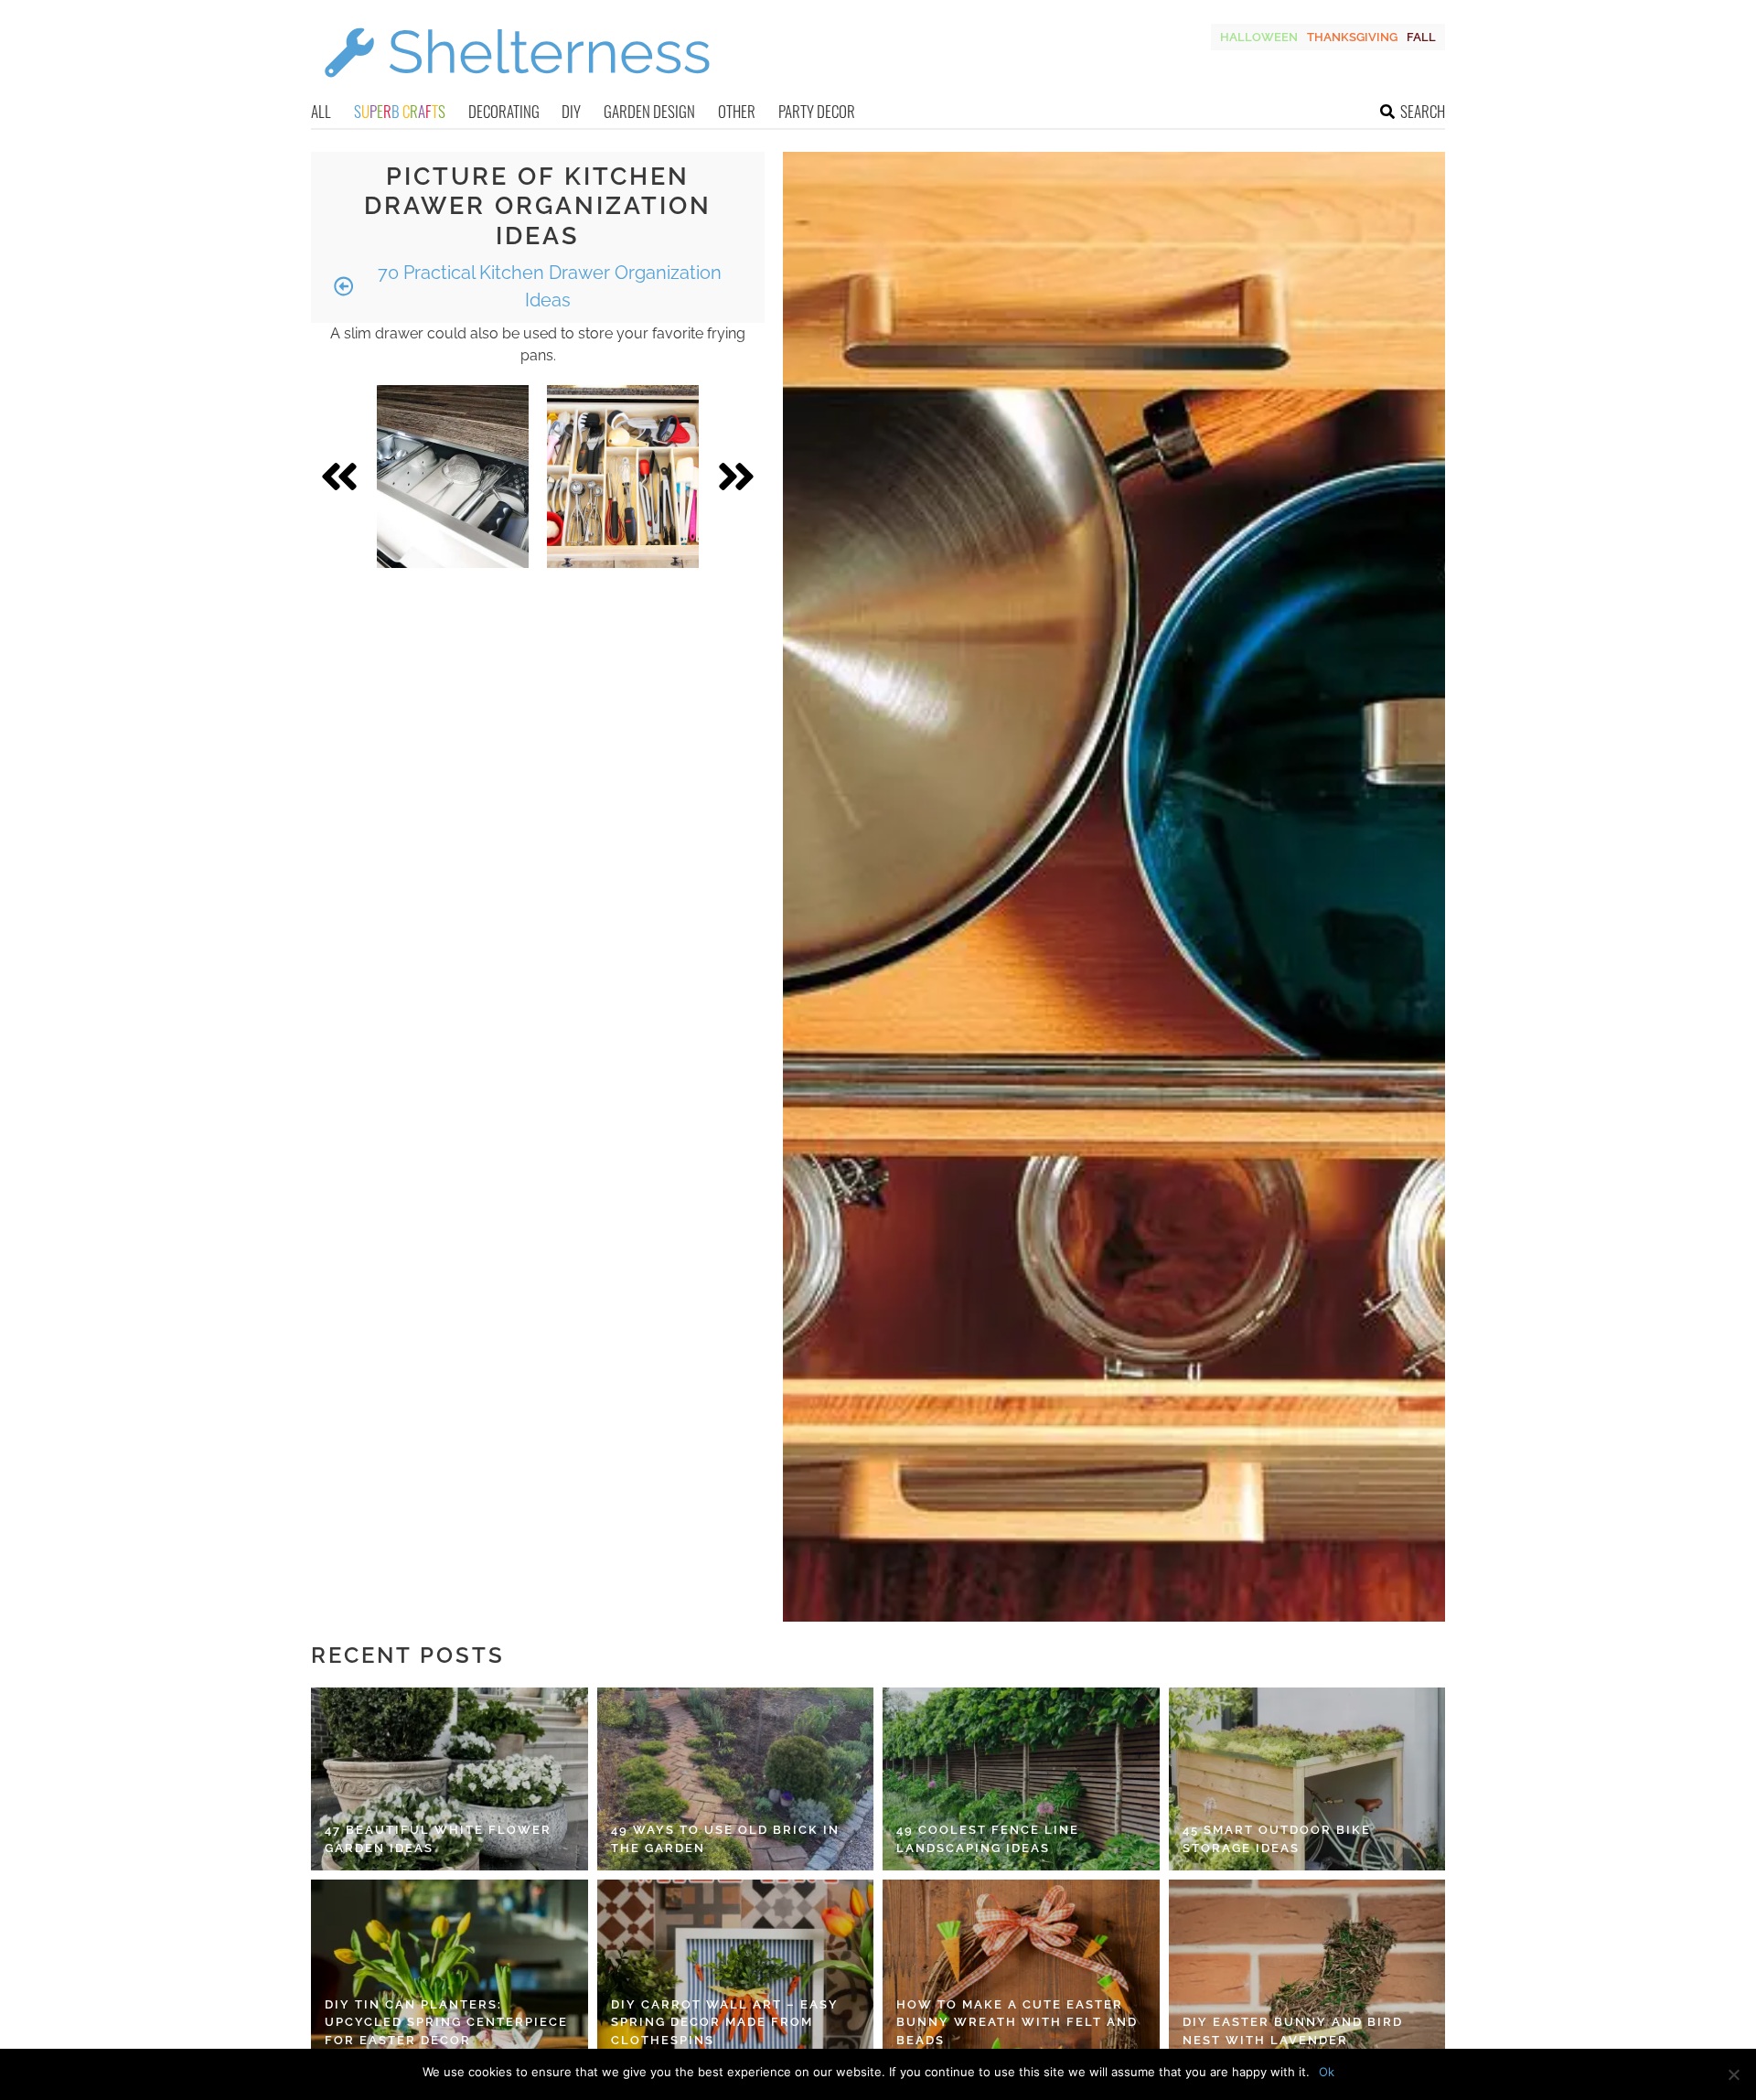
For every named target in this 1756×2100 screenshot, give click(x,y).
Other (737, 111)
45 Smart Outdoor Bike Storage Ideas (1277, 1839)
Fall (1421, 37)
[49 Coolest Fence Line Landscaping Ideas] (1021, 1779)
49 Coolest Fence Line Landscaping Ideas (988, 1839)
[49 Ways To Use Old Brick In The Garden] (736, 1779)
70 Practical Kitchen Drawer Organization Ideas (547, 286)
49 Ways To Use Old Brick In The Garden (725, 1839)
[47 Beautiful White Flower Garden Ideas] (450, 1779)
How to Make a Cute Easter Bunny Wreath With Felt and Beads (1017, 2022)
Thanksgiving (1352, 37)
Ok (1327, 2072)
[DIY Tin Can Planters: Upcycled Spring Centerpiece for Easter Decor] (450, 1971)
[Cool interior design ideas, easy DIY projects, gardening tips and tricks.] (517, 88)
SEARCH (1423, 111)
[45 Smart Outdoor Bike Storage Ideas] (1307, 1779)
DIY (571, 111)
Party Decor (817, 111)
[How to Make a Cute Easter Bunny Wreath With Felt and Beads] (1021, 1971)
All (321, 111)
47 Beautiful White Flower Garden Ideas (438, 1839)
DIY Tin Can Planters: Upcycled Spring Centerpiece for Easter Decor (446, 2022)
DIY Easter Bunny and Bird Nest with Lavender (1293, 2031)
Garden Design (649, 111)
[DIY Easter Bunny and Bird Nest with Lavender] (1307, 1971)
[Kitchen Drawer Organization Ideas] (453, 477)
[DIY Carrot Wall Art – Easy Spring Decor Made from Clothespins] (736, 1971)
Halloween (1259, 37)
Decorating (504, 111)
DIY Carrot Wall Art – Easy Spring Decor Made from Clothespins (725, 2022)
